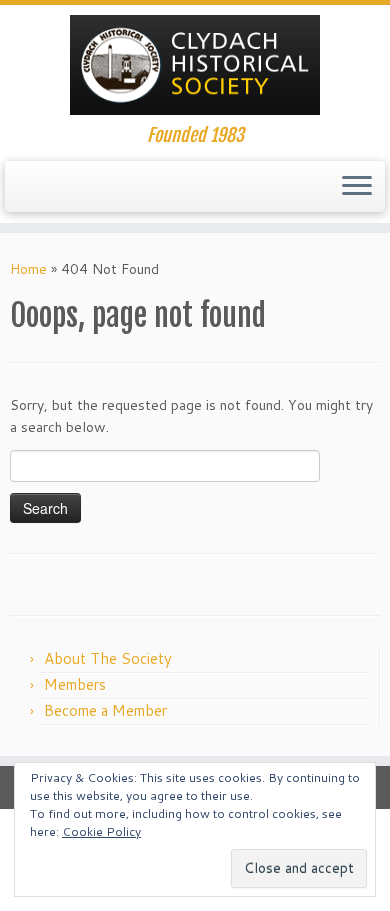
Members (75, 684)
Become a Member (105, 710)
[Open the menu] (357, 187)
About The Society (108, 658)
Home (28, 269)
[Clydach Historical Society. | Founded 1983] (195, 65)
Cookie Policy (101, 831)
